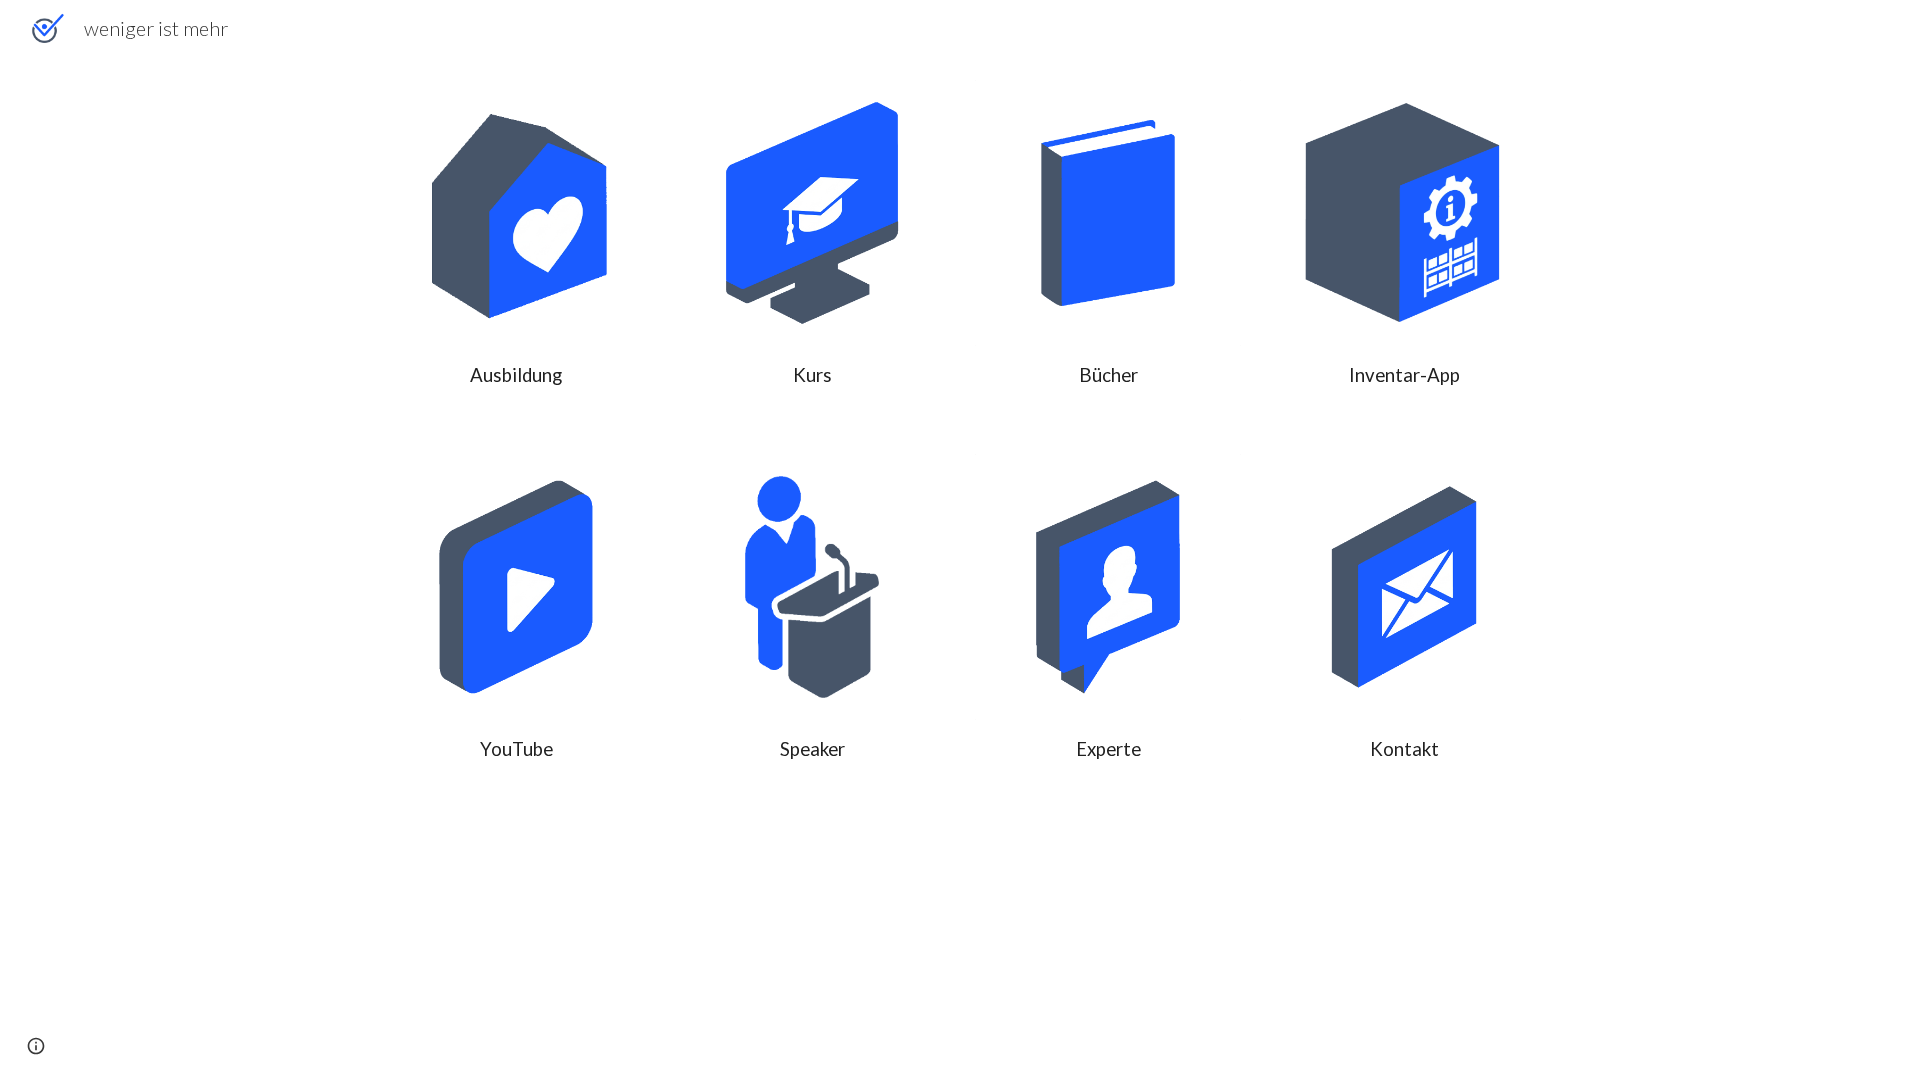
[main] (516, 375)
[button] (36, 1046)
